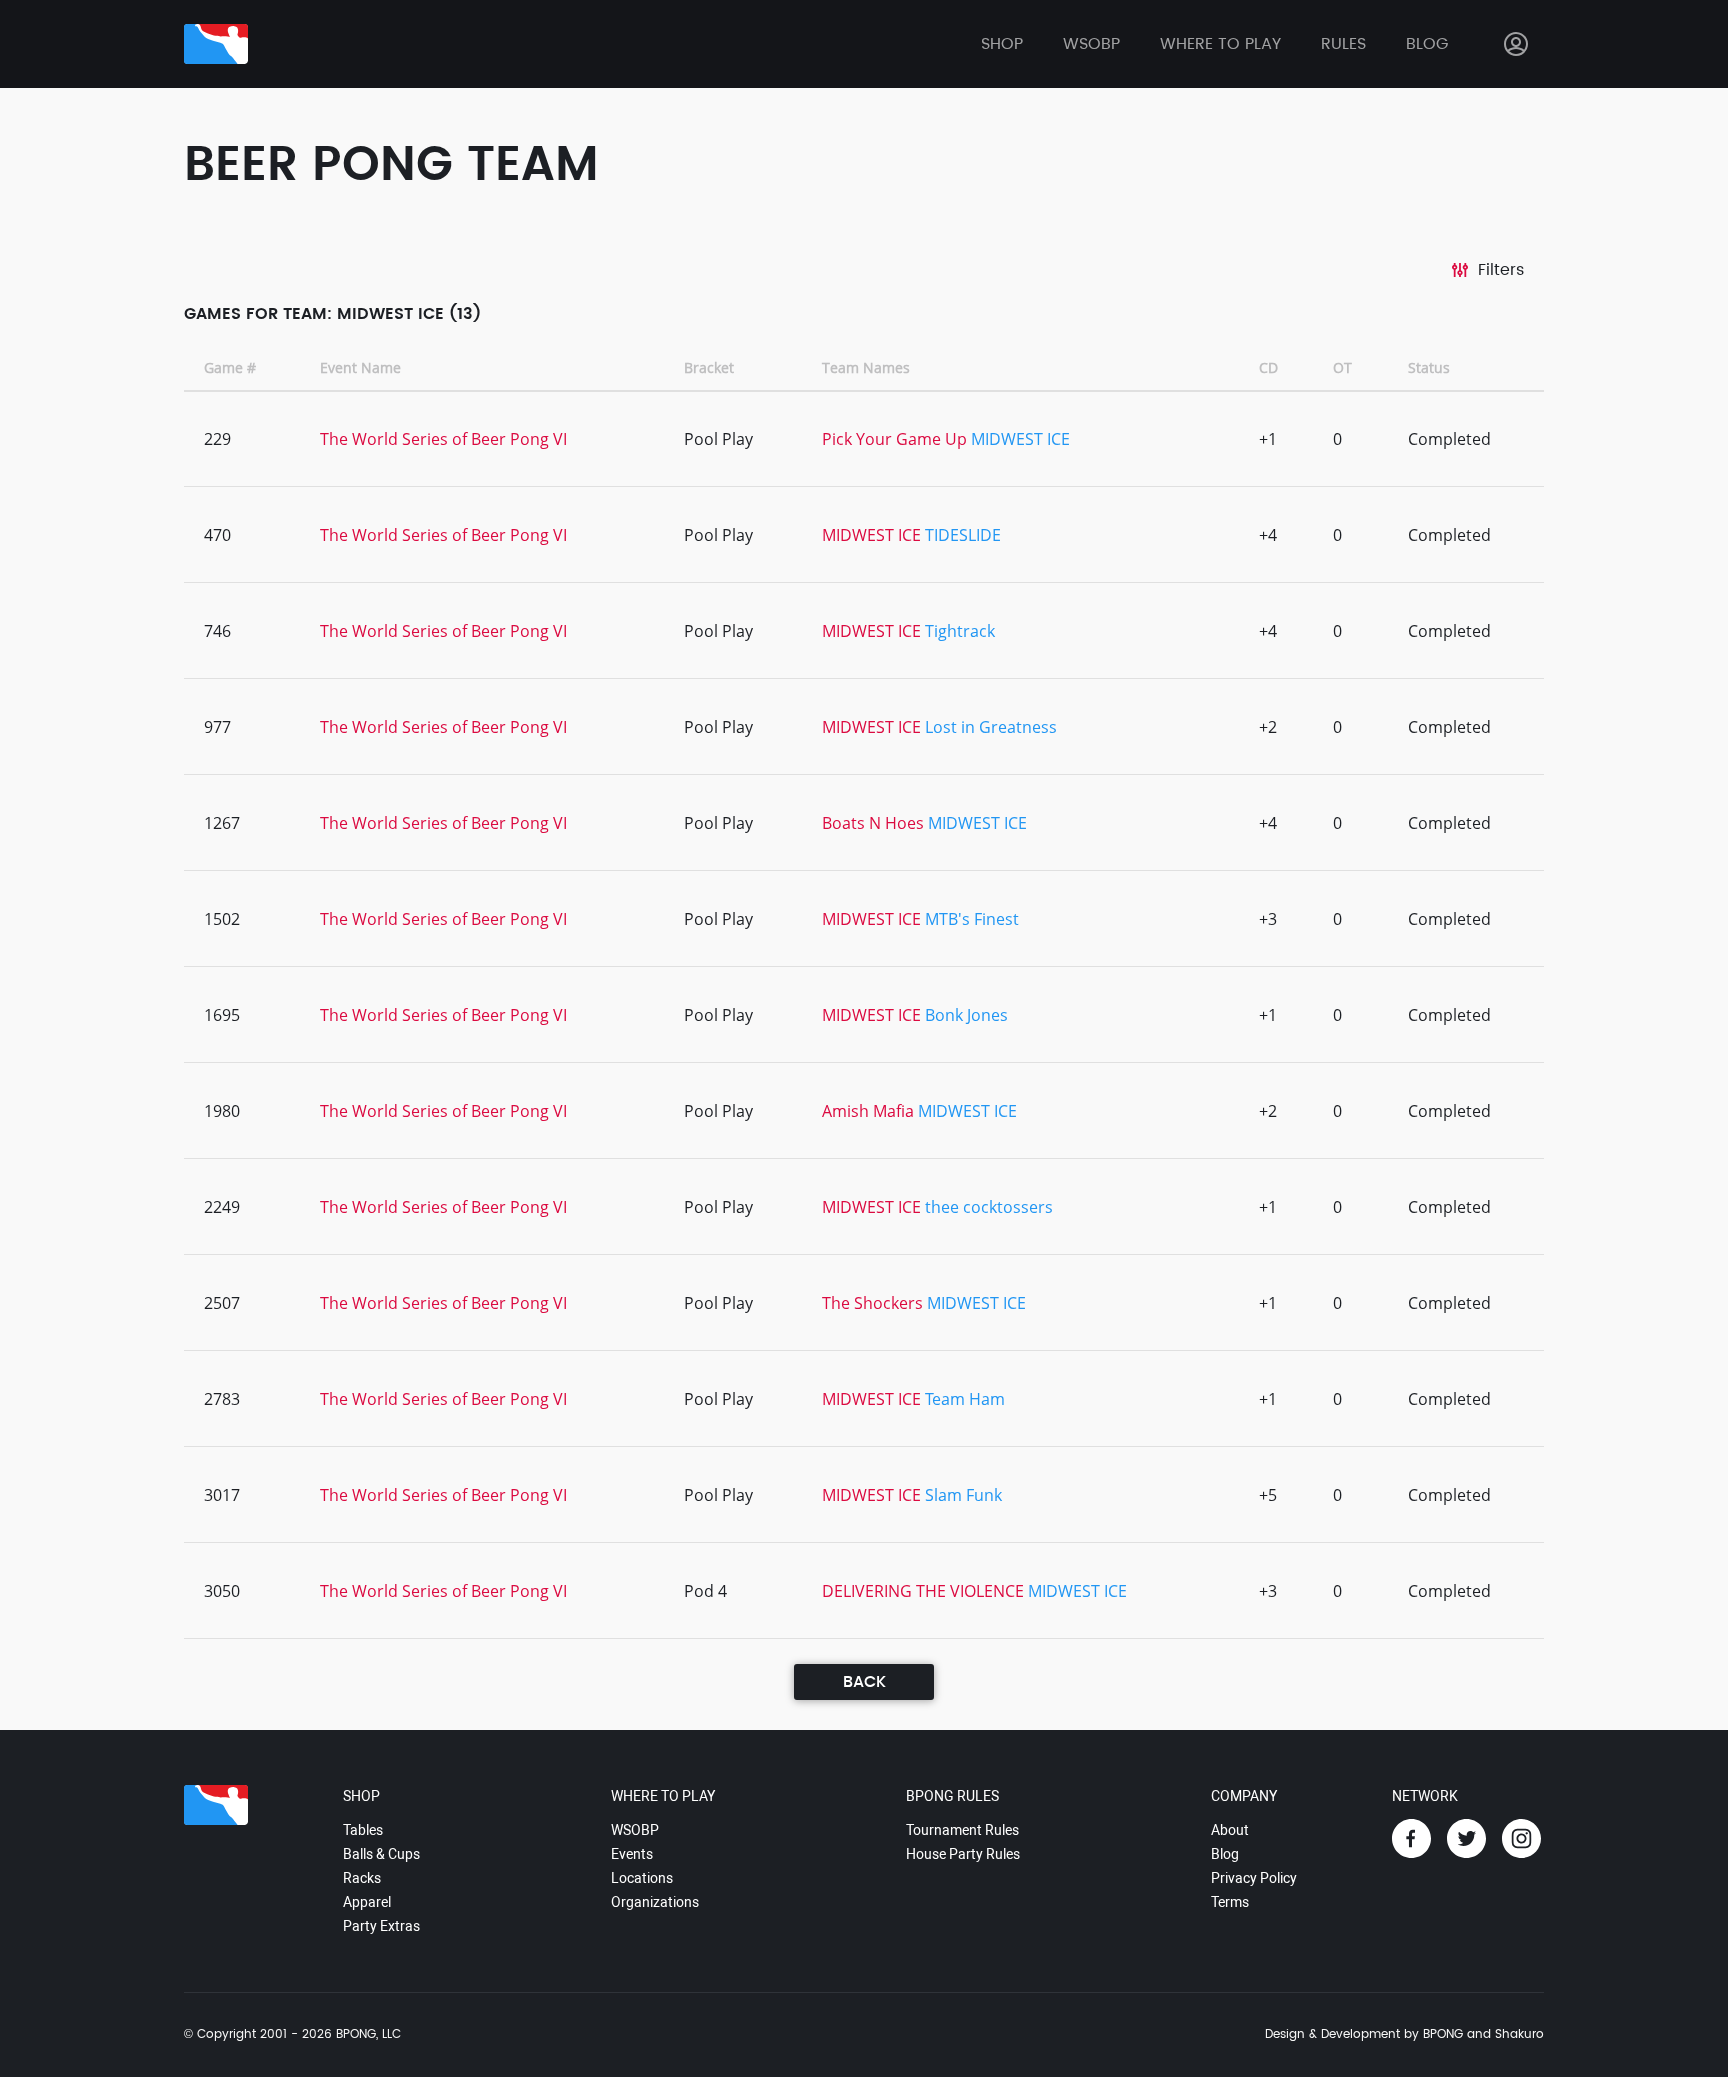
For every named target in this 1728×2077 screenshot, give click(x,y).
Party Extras (381, 1926)
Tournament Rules (962, 1830)
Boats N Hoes (873, 823)
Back (864, 1682)
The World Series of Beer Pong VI (443, 439)
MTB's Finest (972, 919)
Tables (363, 1830)
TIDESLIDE (963, 535)
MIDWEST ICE (1020, 439)
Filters (1501, 270)
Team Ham (965, 1399)
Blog (1427, 44)
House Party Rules (963, 1854)
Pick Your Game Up (894, 439)
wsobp (1091, 44)
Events (632, 1854)
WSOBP (635, 1830)
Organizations (655, 1902)
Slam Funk (963, 1495)
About (1230, 1830)
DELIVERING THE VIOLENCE (923, 1591)
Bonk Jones (966, 1015)
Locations (642, 1878)
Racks (362, 1878)
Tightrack (960, 631)
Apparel (367, 1902)
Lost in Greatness (991, 727)
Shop (1002, 44)
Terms (1230, 1902)
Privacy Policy (1254, 1878)
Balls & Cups (381, 1854)
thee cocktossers (989, 1207)
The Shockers (872, 1303)
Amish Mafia (868, 1111)
